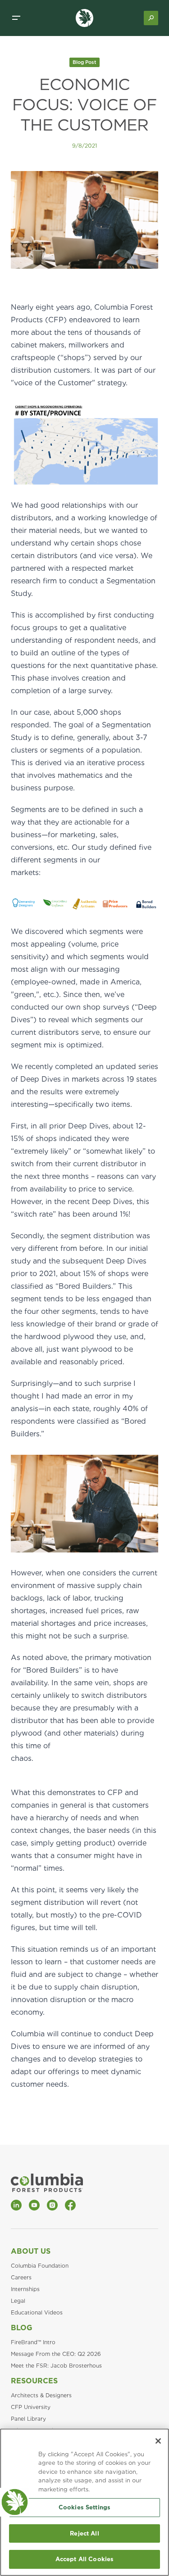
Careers (21, 2277)
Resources (34, 2381)
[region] (84, 2502)
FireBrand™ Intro (33, 2342)
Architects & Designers (41, 2395)
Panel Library (28, 2419)
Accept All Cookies (84, 2559)
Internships (25, 2289)
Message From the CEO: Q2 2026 (56, 2354)
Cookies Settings (84, 2507)
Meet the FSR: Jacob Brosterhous (56, 2366)
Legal (18, 2301)
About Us (31, 2251)
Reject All (84, 2533)
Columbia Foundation (40, 2266)
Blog (22, 2328)
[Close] (158, 2441)
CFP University (31, 2407)
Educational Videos (37, 2312)
